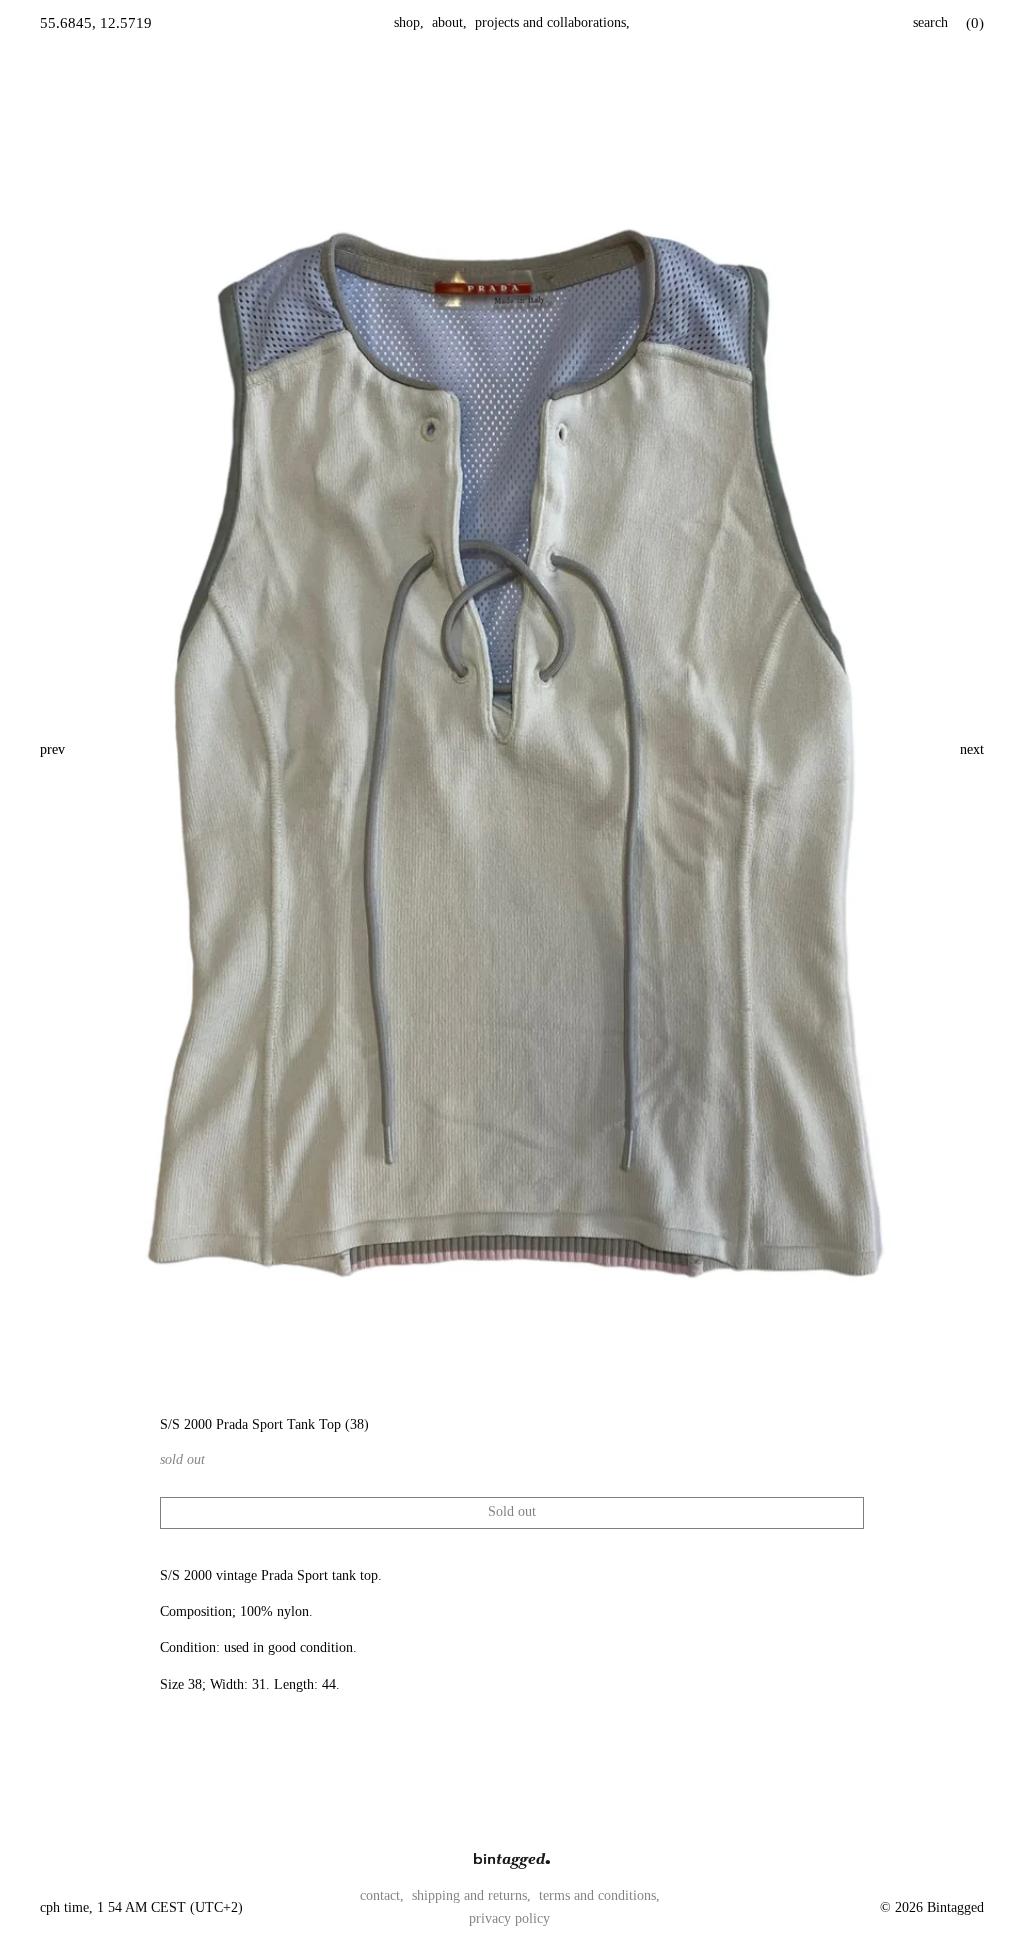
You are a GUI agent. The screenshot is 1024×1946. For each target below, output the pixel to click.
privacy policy (509, 1918)
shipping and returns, (471, 1895)
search (930, 23)
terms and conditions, (599, 1895)
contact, (382, 1895)
